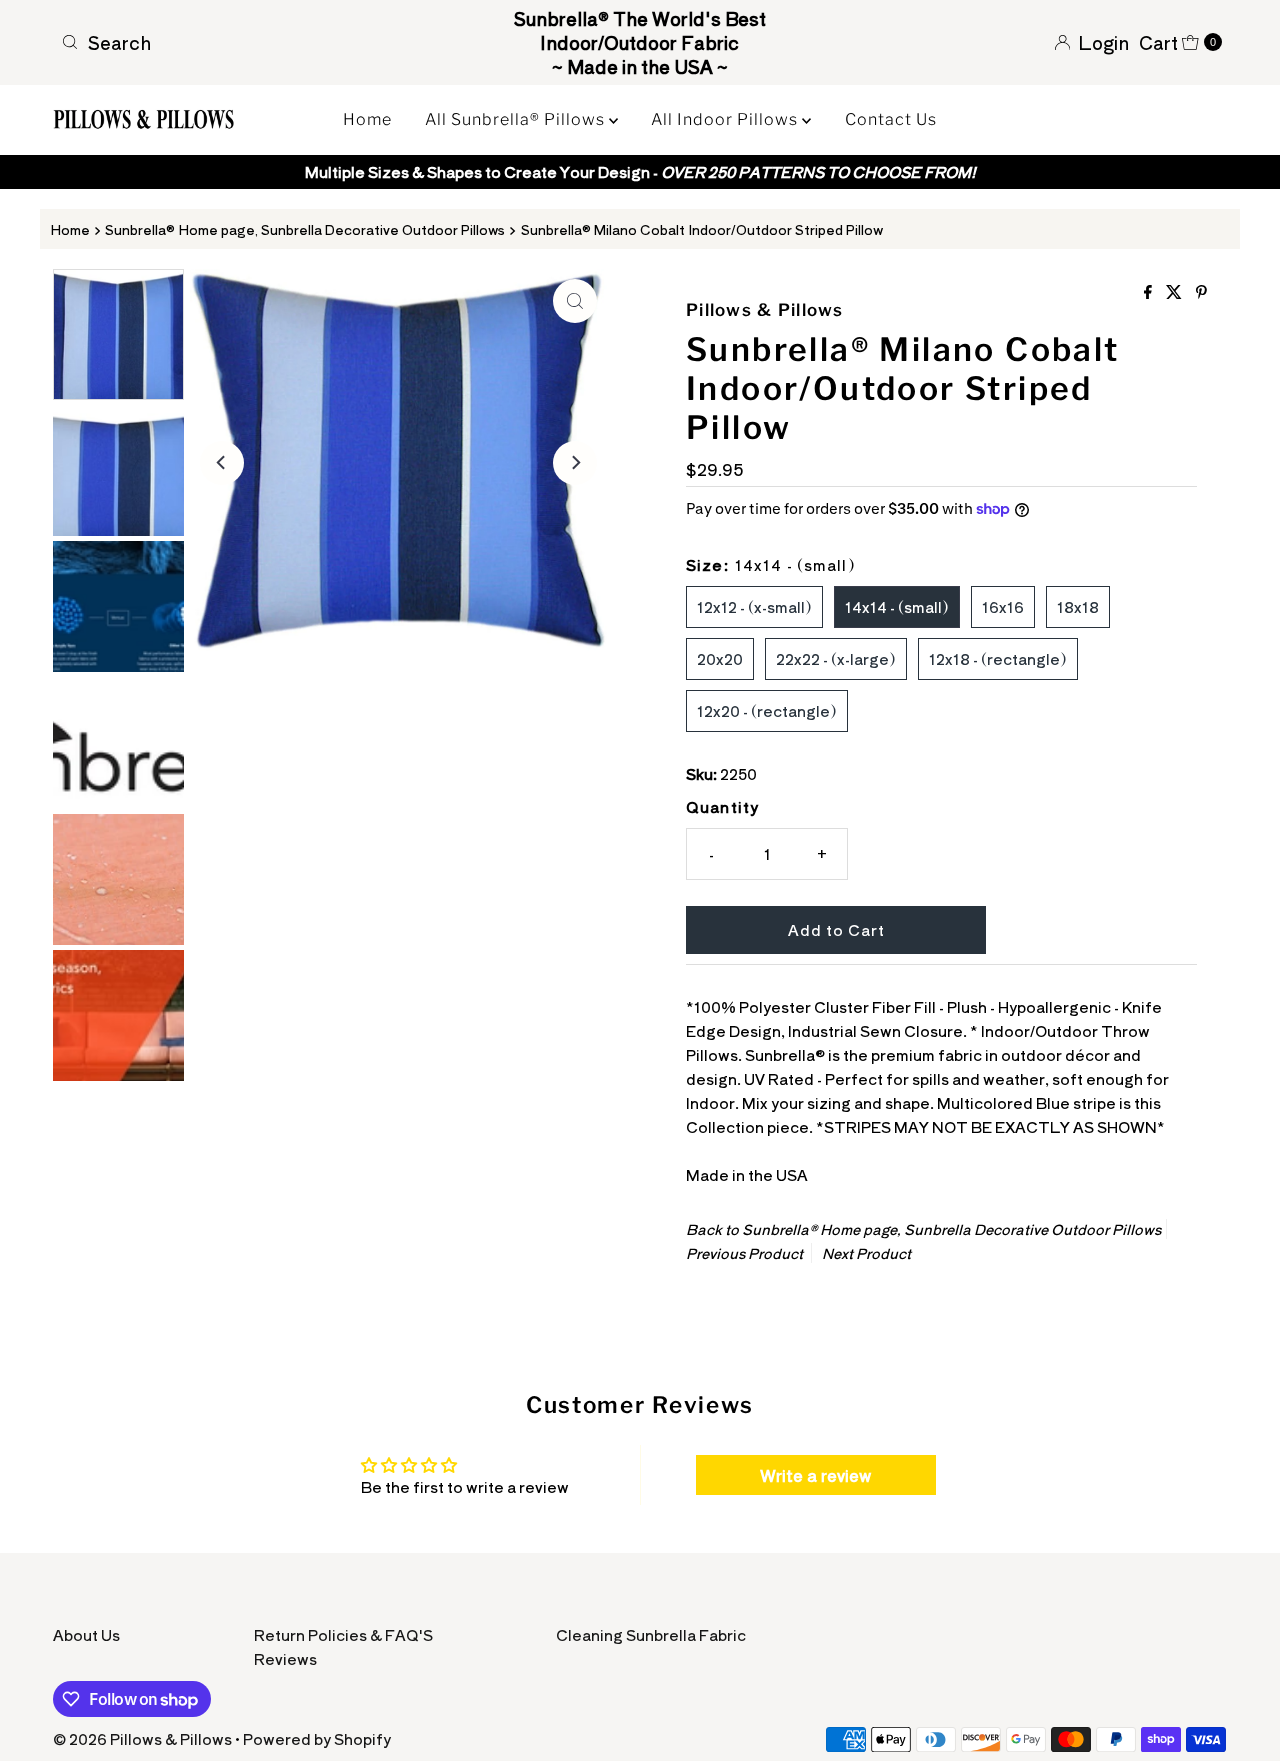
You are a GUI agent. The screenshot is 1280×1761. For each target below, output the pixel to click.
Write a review (815, 1475)
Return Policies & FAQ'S (343, 1634)
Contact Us (891, 119)
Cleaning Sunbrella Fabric (651, 1634)
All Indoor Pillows (726, 119)
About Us (86, 1634)
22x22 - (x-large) (836, 658)
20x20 (720, 658)
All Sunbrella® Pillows (517, 119)
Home (367, 119)
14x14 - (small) (897, 606)
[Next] (575, 463)
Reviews (285, 1658)
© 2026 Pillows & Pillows (142, 1738)
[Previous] (222, 463)
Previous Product (744, 1253)
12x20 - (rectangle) (767, 710)
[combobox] (243, 42)
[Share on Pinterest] (1201, 292)
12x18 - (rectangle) (998, 658)
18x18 (1078, 606)
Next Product (866, 1253)
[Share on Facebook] (1150, 292)
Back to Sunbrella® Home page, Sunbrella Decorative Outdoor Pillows (923, 1229)
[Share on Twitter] (1176, 292)
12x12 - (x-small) (754, 606)
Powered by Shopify (317, 1738)
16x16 (1003, 606)
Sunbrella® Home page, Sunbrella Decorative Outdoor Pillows (305, 229)
